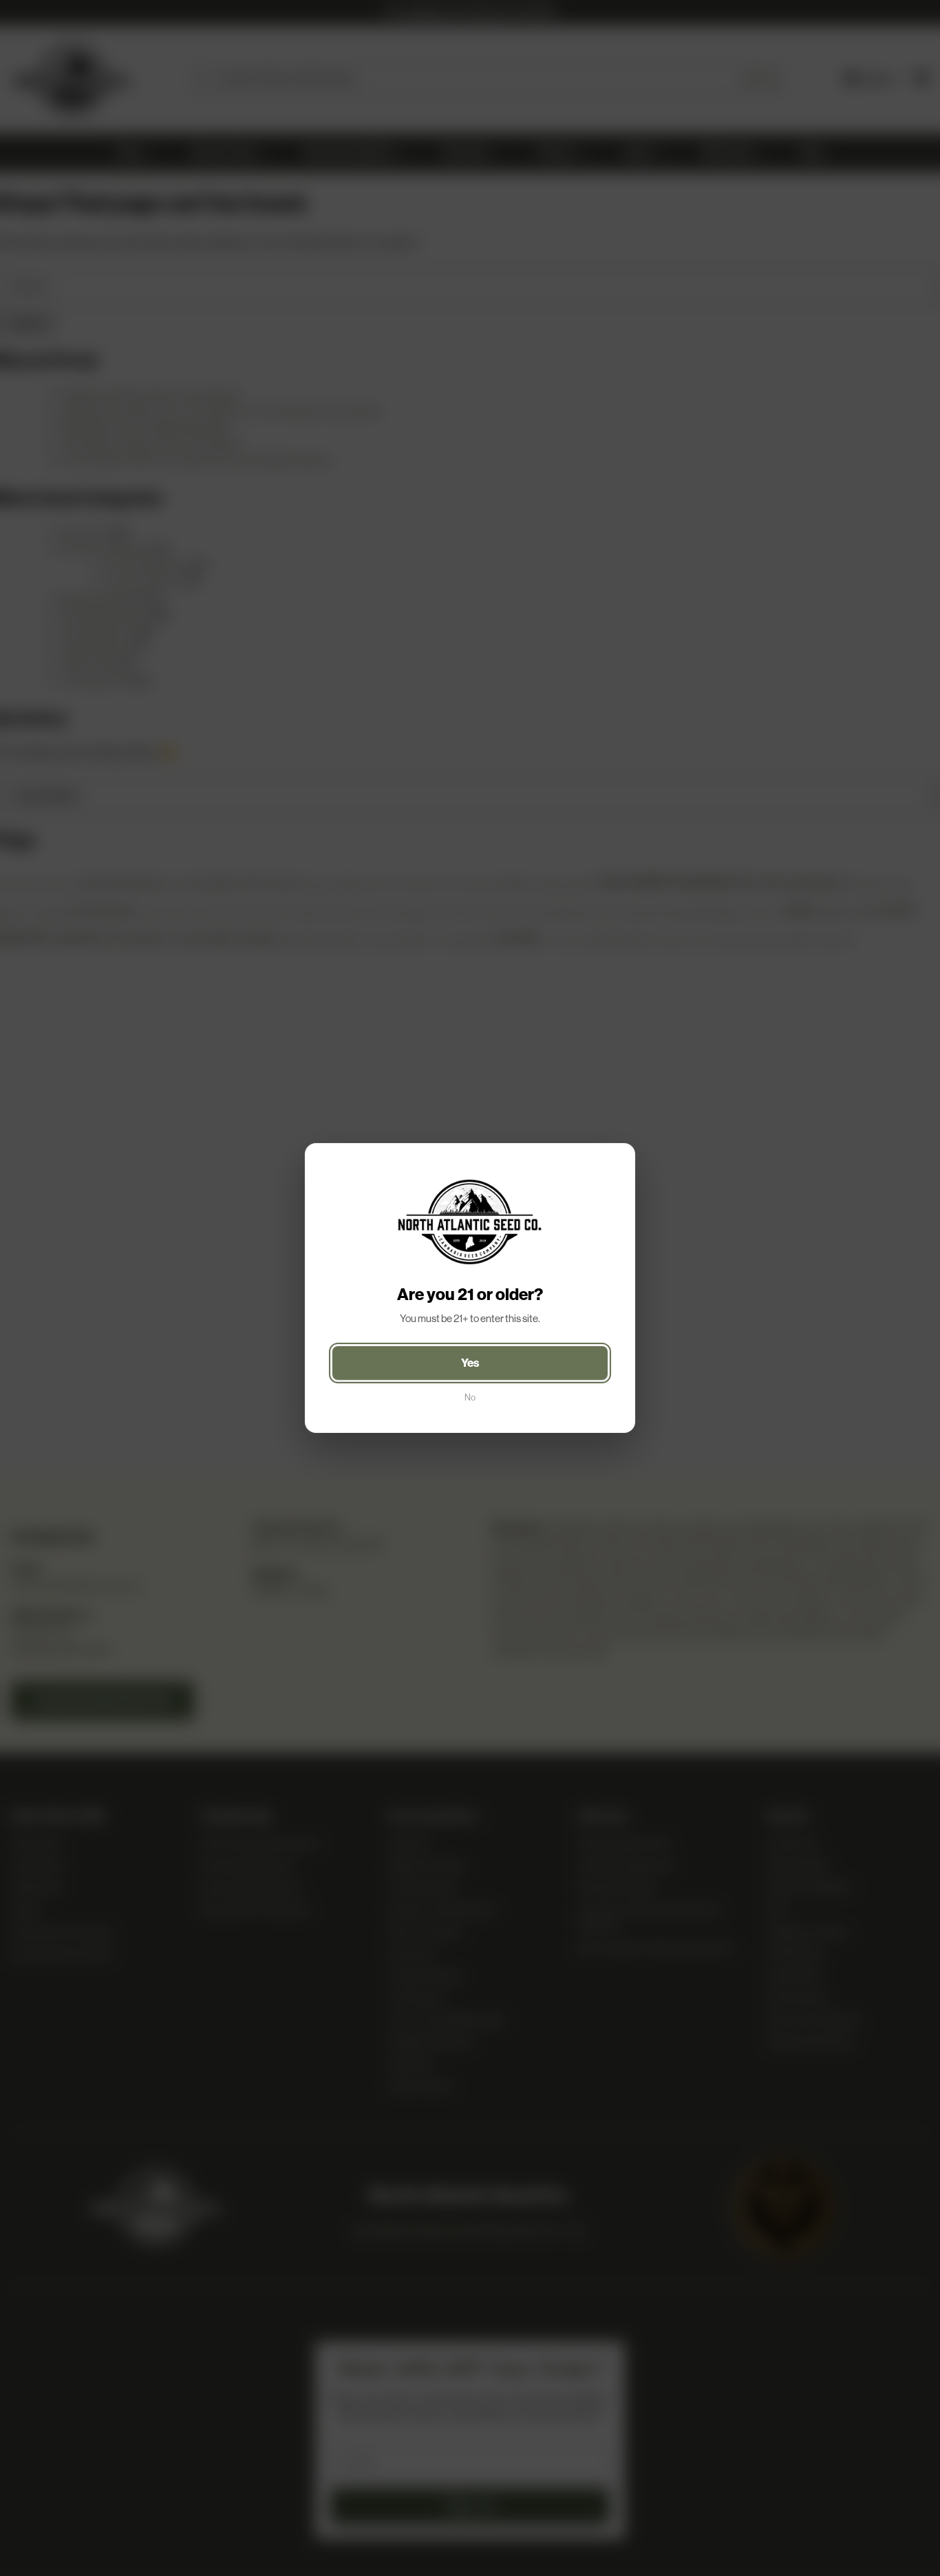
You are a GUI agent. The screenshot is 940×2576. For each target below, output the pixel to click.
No (470, 1397)
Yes (470, 1363)
